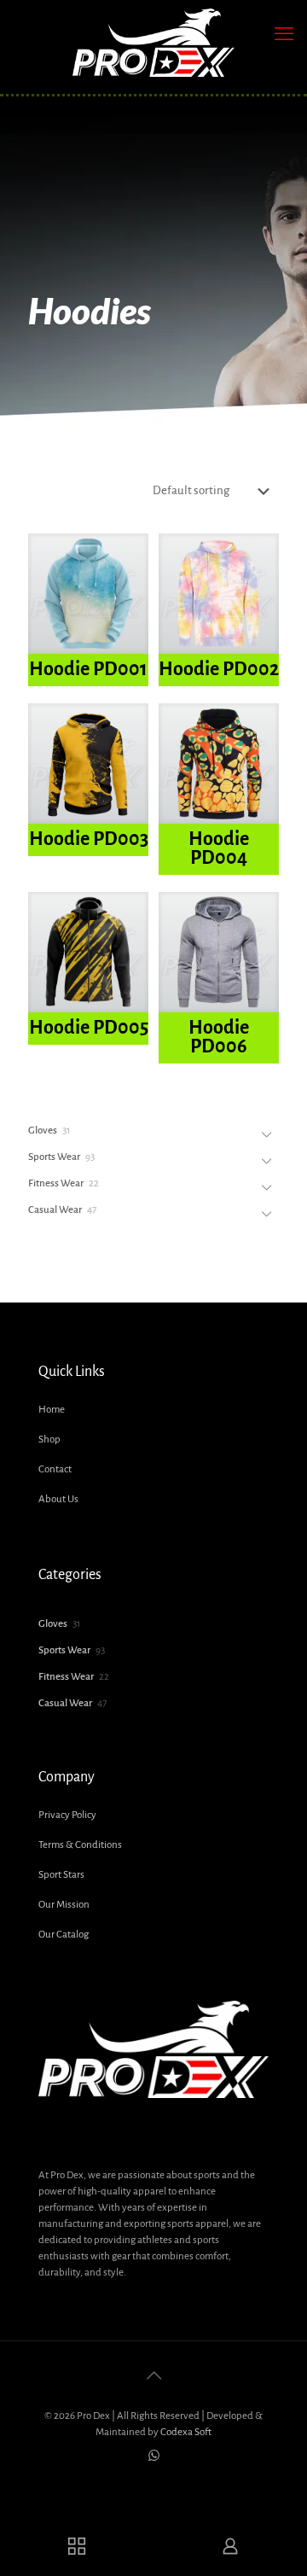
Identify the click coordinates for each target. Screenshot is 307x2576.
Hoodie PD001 (88, 669)
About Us (58, 1499)
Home (52, 1410)
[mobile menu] (284, 34)
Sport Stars (61, 1875)
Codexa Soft (186, 2432)
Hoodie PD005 (89, 1028)
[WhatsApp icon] (154, 2456)
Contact (55, 1469)
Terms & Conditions (80, 1845)
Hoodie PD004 (219, 848)
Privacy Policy (67, 1815)
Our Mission (64, 1905)
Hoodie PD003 (89, 839)
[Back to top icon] (153, 2376)
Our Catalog (64, 1935)
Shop (49, 1440)
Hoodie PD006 (219, 1037)
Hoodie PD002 (219, 669)
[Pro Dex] (153, 43)
